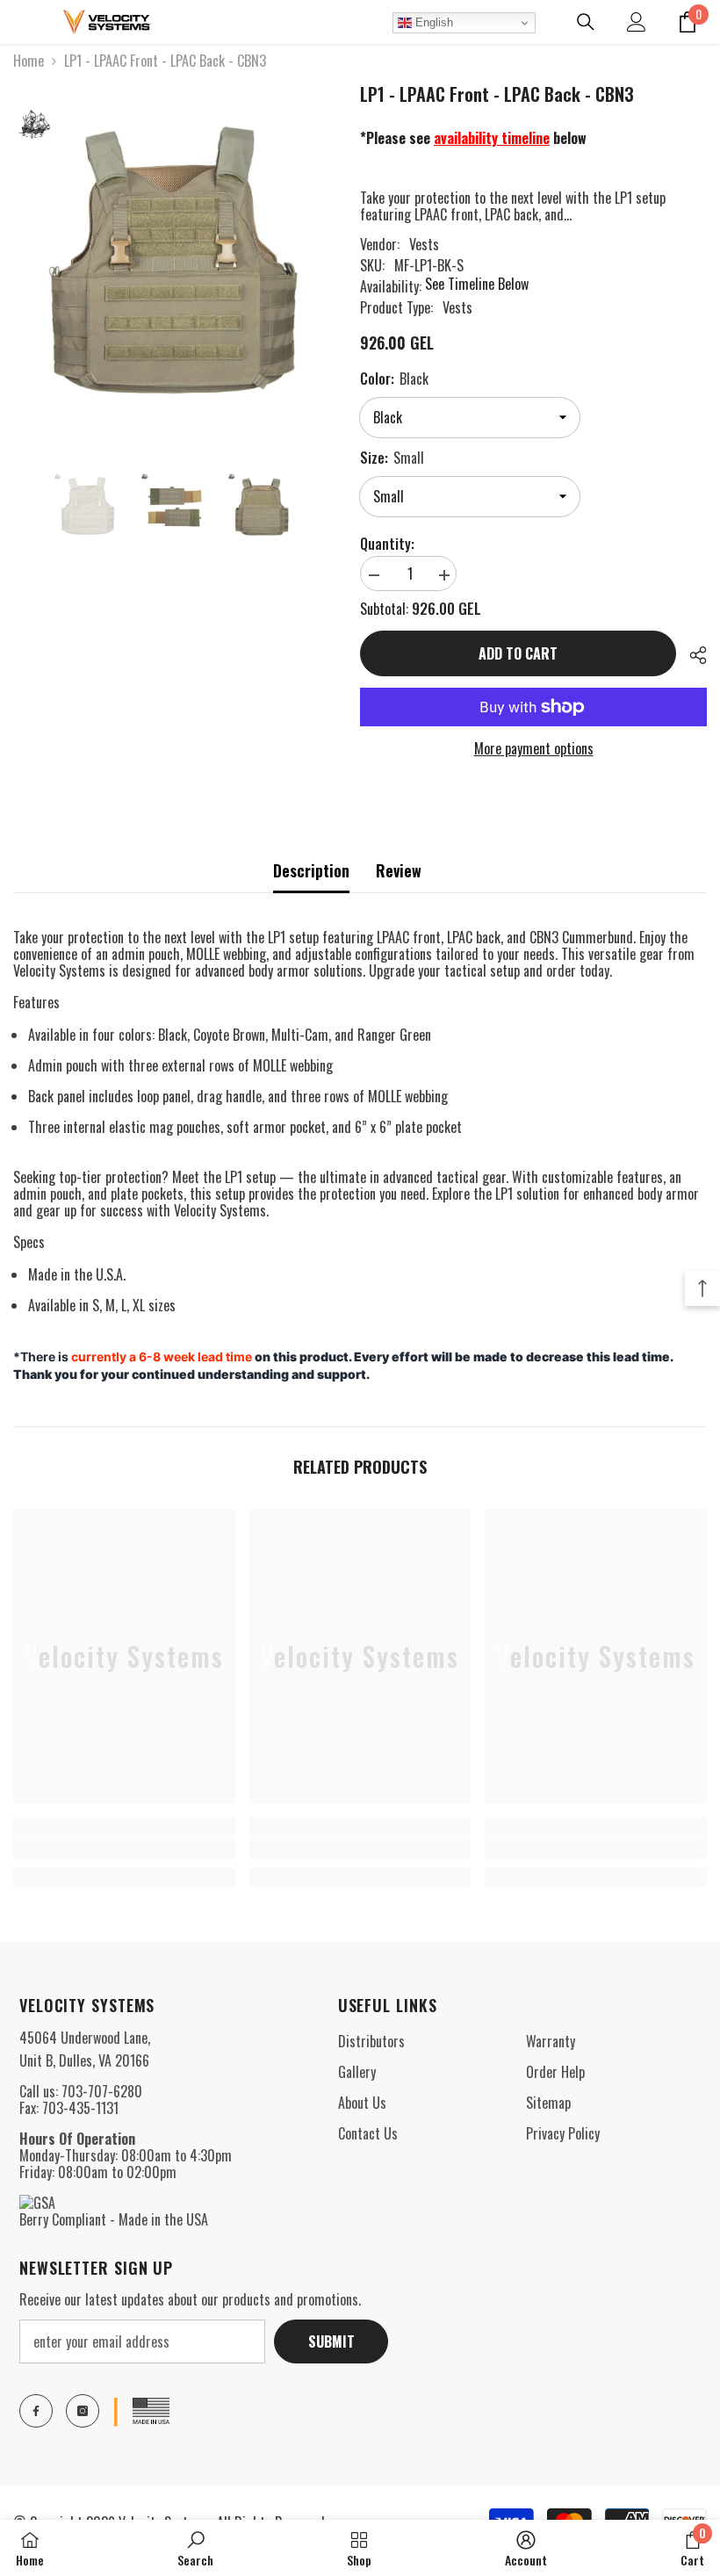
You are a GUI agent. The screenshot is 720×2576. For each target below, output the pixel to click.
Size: (392, 458)
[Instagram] (83, 2411)
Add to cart (518, 653)
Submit (331, 2341)
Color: (394, 379)
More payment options (534, 749)
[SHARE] (691, 655)
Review (399, 870)
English (432, 22)
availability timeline (492, 138)
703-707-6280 (102, 2091)
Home (29, 61)
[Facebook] (36, 2411)
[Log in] (637, 22)
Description (311, 870)
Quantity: (387, 544)
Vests (424, 244)
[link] (124, 1848)
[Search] (586, 22)
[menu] (24, 22)
